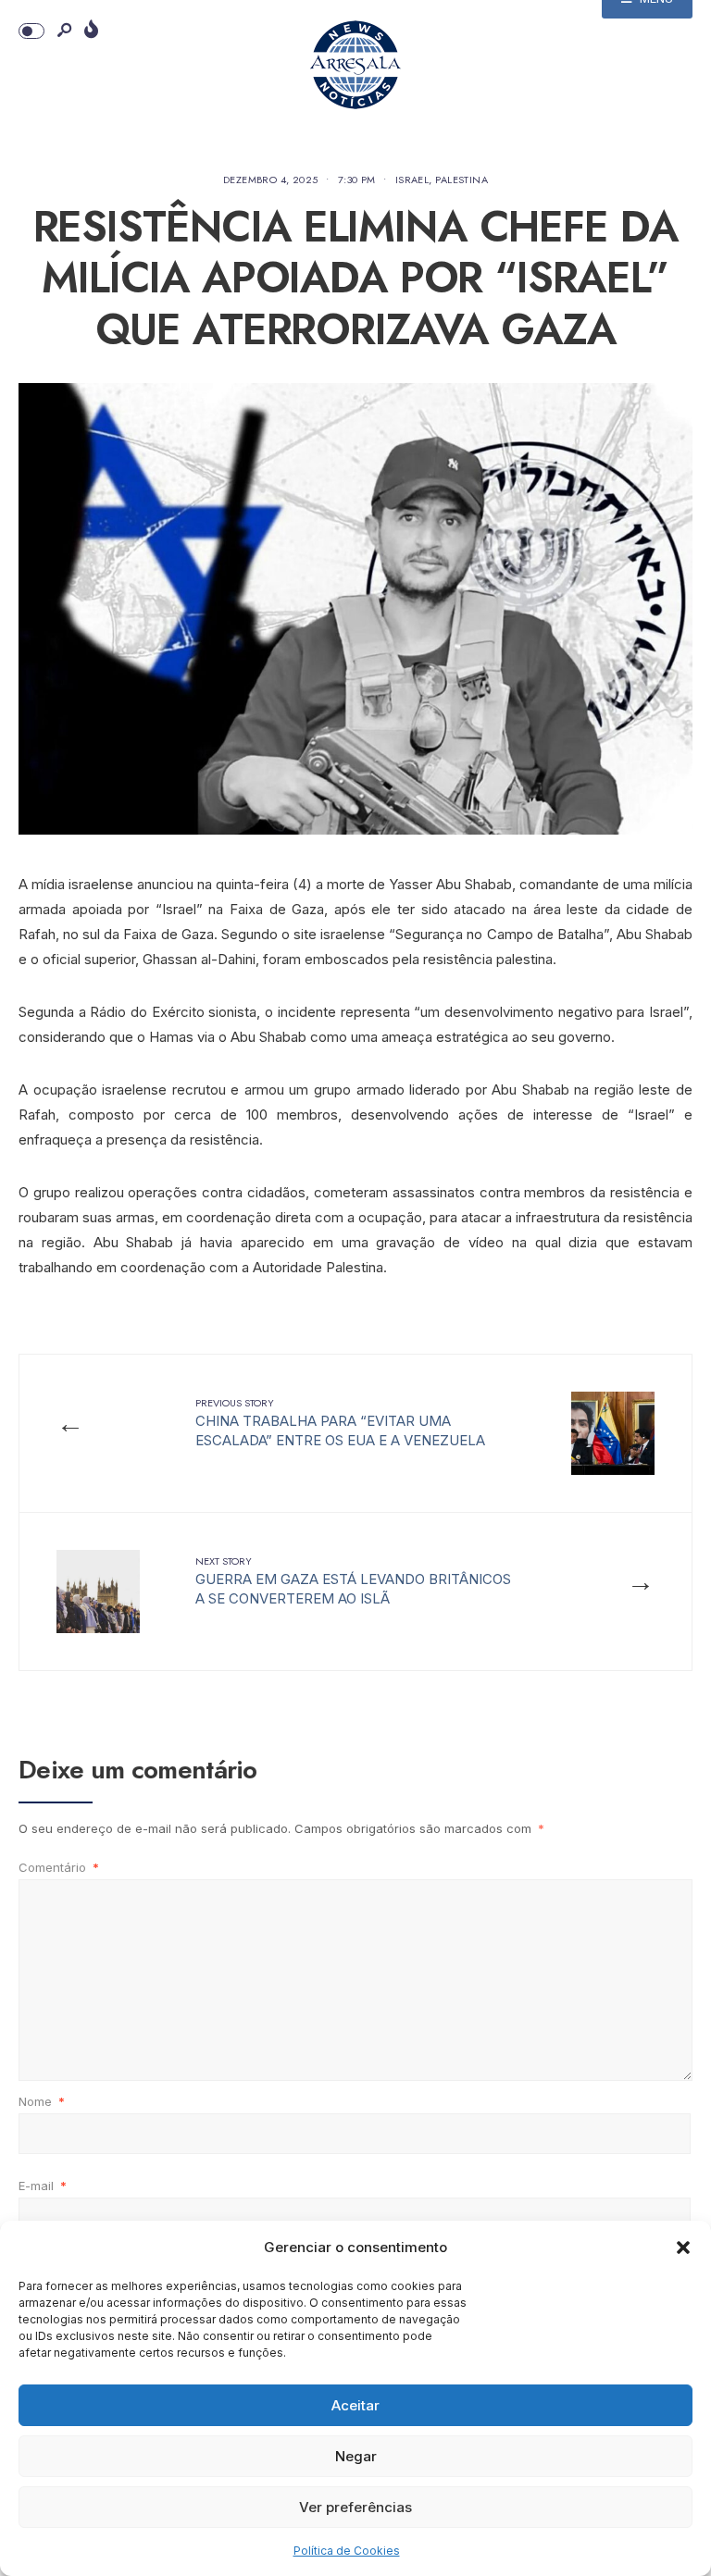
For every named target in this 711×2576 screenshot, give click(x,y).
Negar (356, 2456)
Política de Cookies (347, 2551)
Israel (412, 180)
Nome (42, 2101)
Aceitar (355, 2405)
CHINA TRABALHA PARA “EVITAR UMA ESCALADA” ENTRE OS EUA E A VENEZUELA (340, 1422)
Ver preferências (355, 2507)
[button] (683, 2248)
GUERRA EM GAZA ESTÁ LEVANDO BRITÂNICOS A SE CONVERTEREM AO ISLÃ (353, 1580)
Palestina (462, 180)
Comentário (59, 1867)
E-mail (43, 2186)
